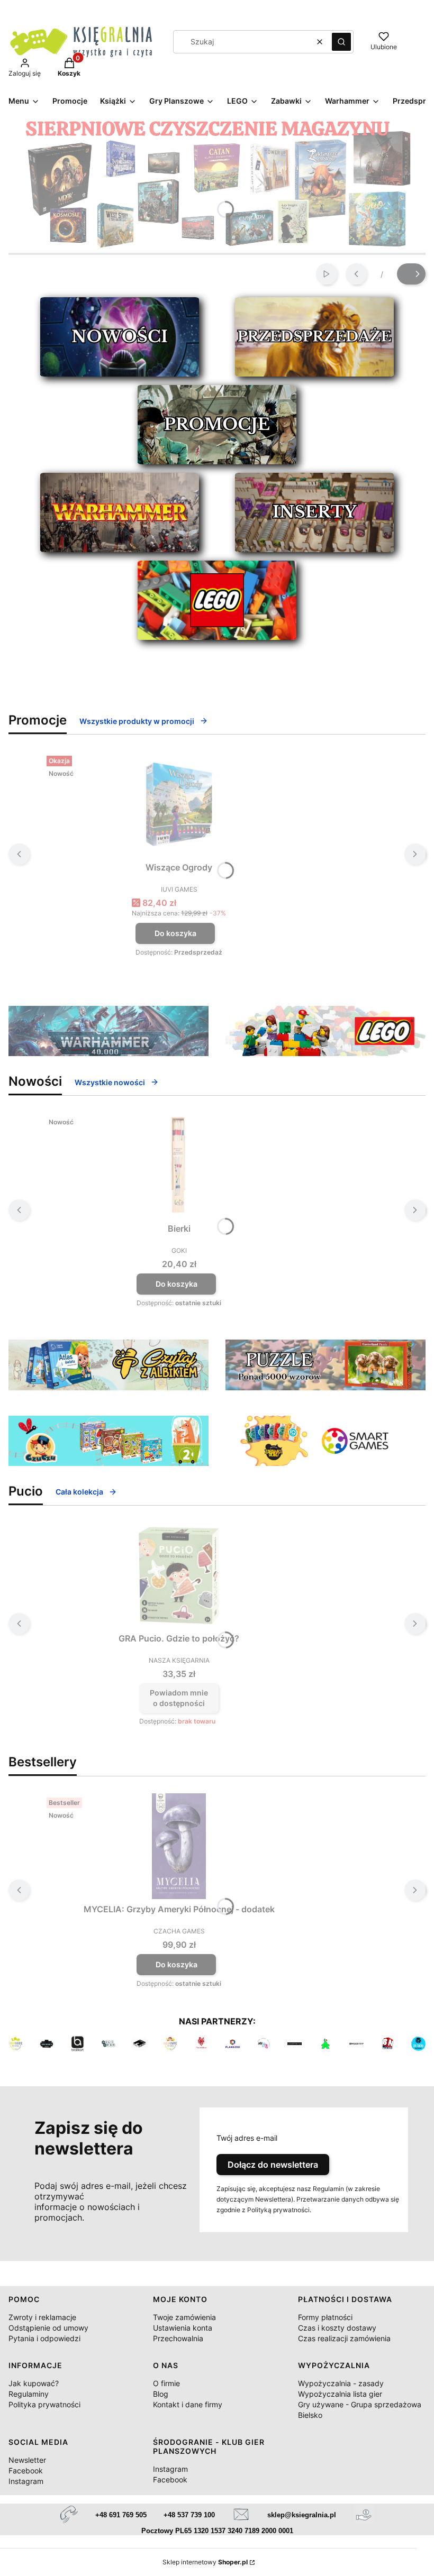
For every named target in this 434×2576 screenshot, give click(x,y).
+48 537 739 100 (189, 2515)
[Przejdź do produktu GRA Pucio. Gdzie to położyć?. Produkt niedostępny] (179, 1575)
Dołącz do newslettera (273, 2165)
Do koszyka (175, 933)
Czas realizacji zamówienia (344, 2338)
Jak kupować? (34, 2383)
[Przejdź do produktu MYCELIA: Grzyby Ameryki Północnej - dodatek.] (179, 1846)
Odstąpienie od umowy (48, 2328)
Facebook (26, 2470)
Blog (161, 2394)
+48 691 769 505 (121, 2515)
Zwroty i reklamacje (42, 2317)
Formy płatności (325, 2317)
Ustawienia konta (183, 2328)
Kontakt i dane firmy (188, 2404)
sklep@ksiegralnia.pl (302, 2515)
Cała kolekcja (79, 1492)
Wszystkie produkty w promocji (137, 721)
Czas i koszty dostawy (337, 2328)
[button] (341, 42)
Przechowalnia (178, 2338)
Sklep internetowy (205, 2562)
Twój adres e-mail (247, 2138)
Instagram (26, 2481)
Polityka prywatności (44, 2404)
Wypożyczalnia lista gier (340, 2394)
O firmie (166, 2383)
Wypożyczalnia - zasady (341, 2383)
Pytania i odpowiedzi (44, 2338)
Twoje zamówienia (184, 2317)
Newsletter (27, 2460)
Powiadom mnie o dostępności (179, 1698)
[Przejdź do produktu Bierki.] (179, 1166)
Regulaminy (29, 2394)
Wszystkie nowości (110, 1082)
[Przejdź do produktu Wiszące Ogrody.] (179, 804)
